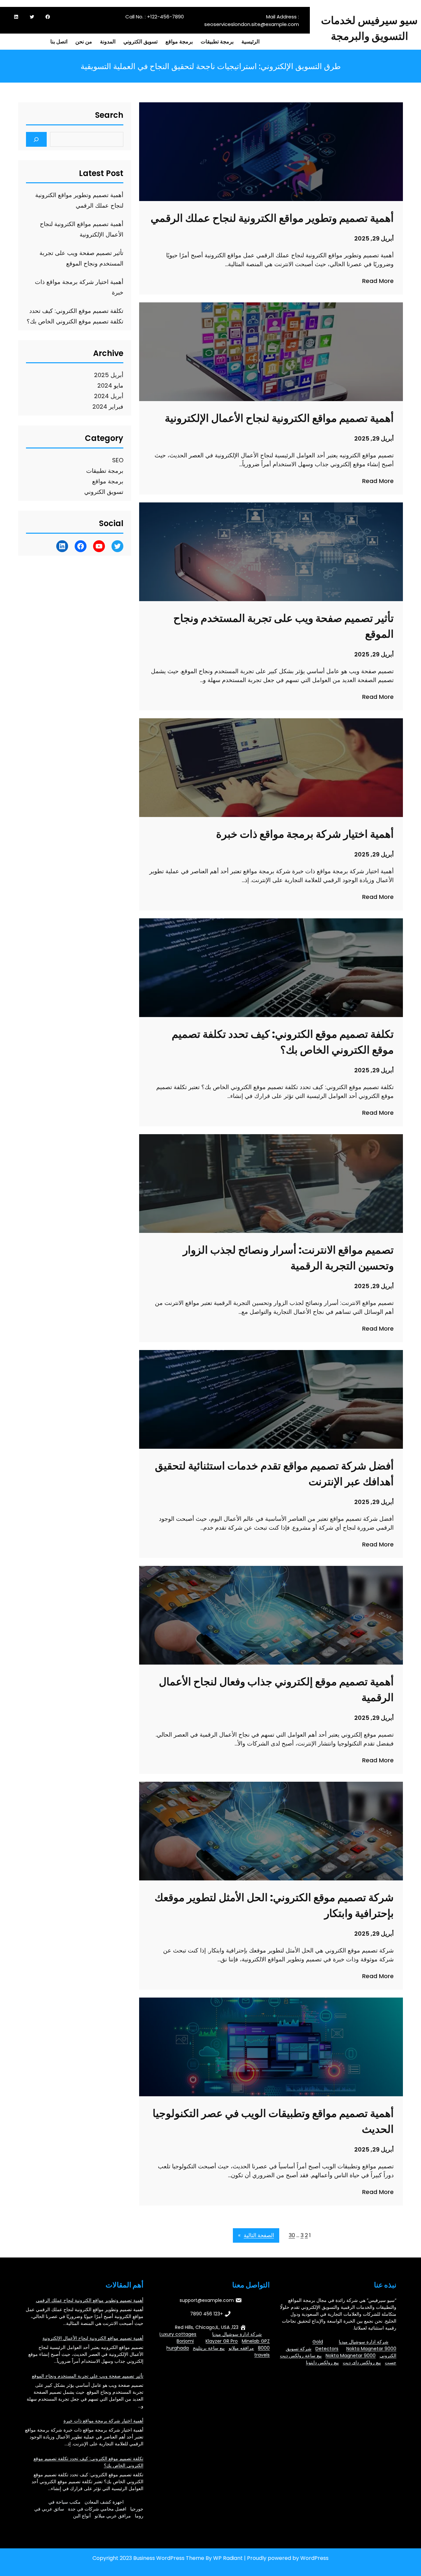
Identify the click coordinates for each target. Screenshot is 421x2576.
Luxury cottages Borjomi (178, 2338)
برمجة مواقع (108, 481)
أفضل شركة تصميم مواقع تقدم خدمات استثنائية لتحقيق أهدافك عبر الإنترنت (274, 1474)
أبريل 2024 (109, 396)
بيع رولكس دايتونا (322, 2362)
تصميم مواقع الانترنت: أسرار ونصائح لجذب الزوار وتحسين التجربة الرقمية (288, 1258)
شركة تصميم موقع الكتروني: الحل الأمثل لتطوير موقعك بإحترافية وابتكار (274, 1905)
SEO (118, 460)
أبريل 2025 (109, 375)
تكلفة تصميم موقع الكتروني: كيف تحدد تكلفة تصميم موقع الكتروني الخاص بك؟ (283, 1042)
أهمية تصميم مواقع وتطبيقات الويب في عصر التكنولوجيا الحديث (273, 2121)
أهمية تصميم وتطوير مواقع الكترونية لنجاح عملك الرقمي (272, 218)
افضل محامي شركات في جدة (97, 2509)
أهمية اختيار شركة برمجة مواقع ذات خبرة (305, 834)
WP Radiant (228, 2558)
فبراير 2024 (108, 407)
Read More (378, 281)
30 (292, 2235)
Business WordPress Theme (169, 2558)
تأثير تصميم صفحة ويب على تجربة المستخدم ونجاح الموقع (284, 626)
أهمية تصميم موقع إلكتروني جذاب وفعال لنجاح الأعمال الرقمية (276, 1689)
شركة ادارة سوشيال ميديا (364, 2342)
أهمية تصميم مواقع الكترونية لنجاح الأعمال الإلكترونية (279, 418)
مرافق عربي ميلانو (113, 2516)
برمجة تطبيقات (105, 471)
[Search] (36, 139)
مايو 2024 (110, 385)
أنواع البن (82, 2516)
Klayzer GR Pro (222, 2341)
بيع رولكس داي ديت (362, 2362)
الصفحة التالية (256, 2235)
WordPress (314, 2558)
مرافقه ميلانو (241, 2348)
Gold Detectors (325, 2345)
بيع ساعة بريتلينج (209, 2348)
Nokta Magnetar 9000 (371, 2349)
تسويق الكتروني (104, 492)
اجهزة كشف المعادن (104, 2502)
